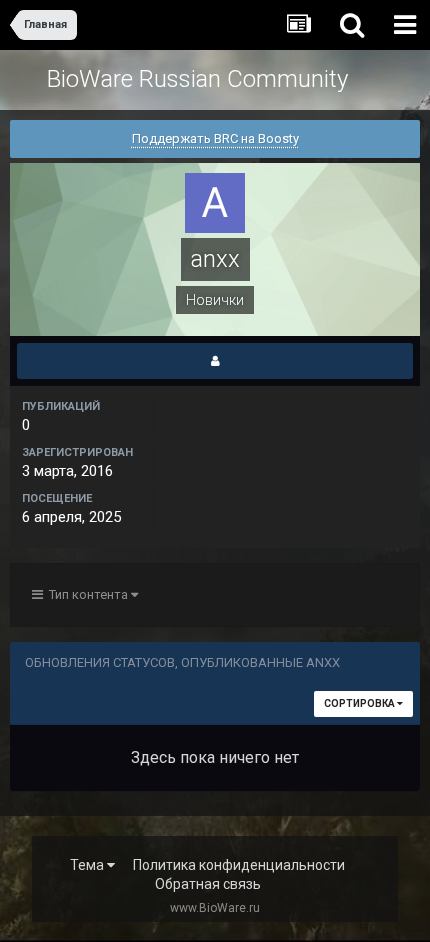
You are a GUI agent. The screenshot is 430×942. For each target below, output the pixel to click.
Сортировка (360, 703)
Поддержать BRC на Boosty (215, 138)
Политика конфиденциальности (239, 865)
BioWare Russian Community (197, 79)
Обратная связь (208, 884)
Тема (88, 865)
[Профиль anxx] (215, 361)
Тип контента (87, 594)
